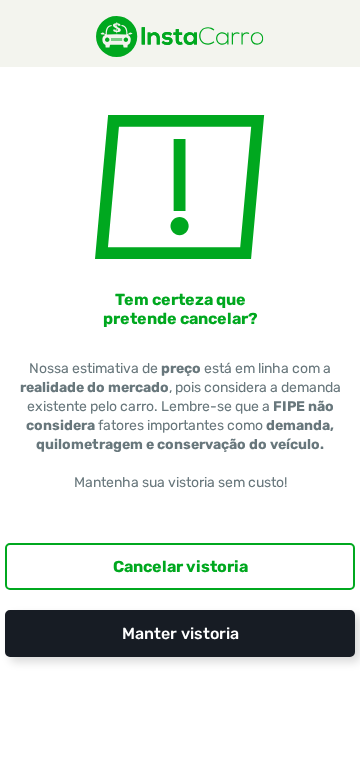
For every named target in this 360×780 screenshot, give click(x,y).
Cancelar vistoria (180, 566)
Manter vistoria (180, 633)
